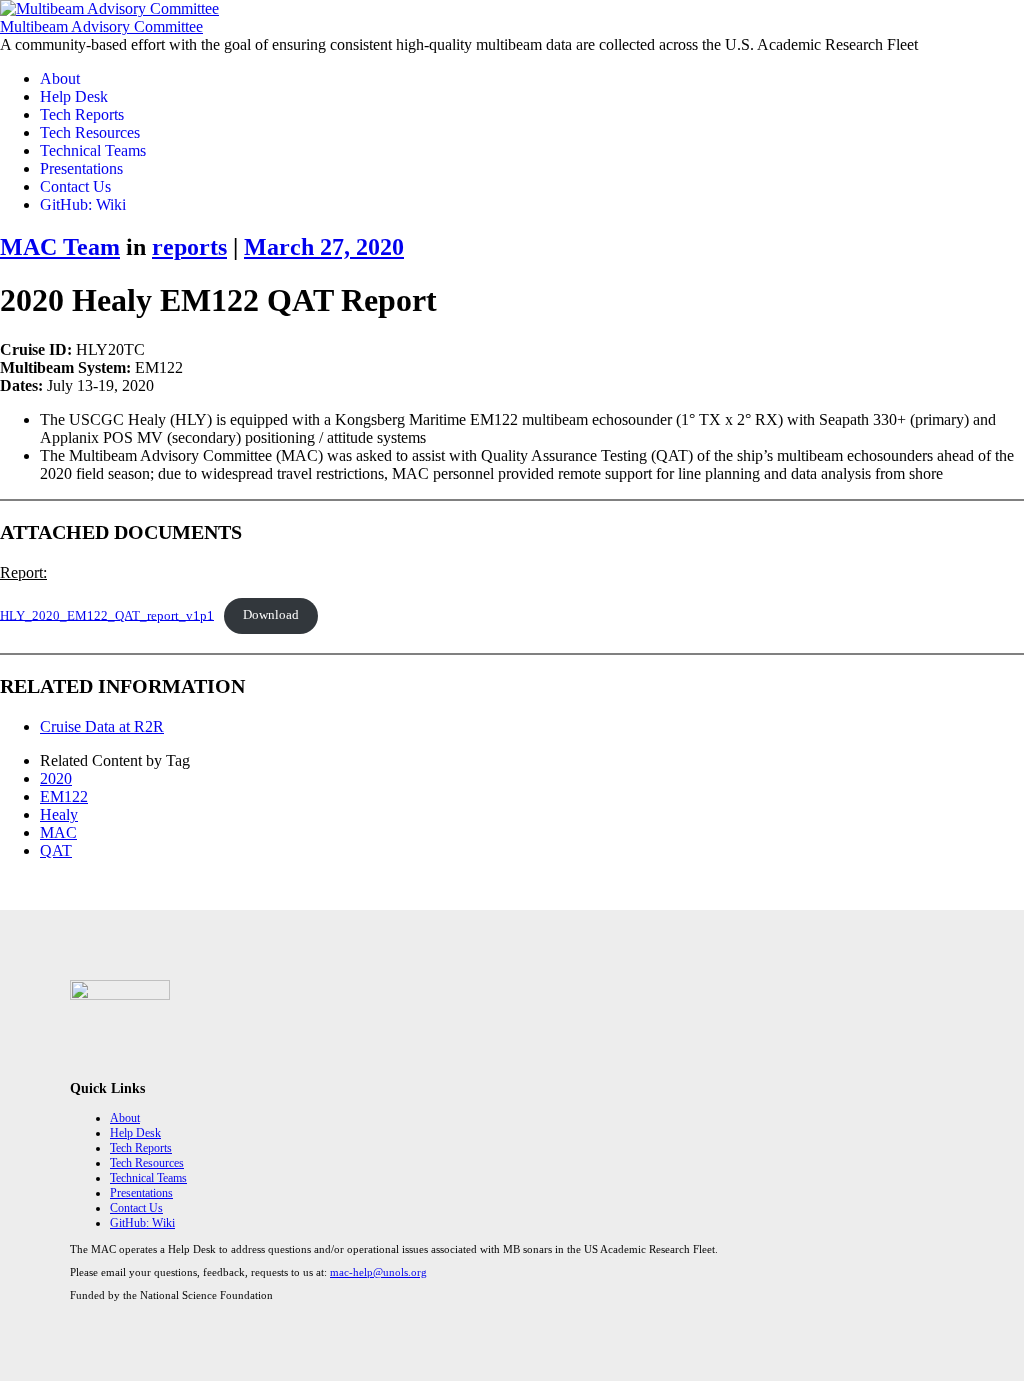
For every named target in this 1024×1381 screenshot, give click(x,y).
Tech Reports (82, 114)
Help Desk (74, 96)
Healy (59, 814)
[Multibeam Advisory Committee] (109, 8)
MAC (58, 832)
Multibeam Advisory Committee (101, 26)
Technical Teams (93, 150)
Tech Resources (90, 132)
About (60, 78)
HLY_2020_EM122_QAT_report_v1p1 (107, 615)
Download (271, 615)
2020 (56, 778)
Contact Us (75, 186)
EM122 (64, 796)
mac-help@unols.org (378, 1272)
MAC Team (60, 247)
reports (189, 247)
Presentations (81, 168)
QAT (56, 850)
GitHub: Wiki (83, 204)
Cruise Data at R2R (102, 726)
